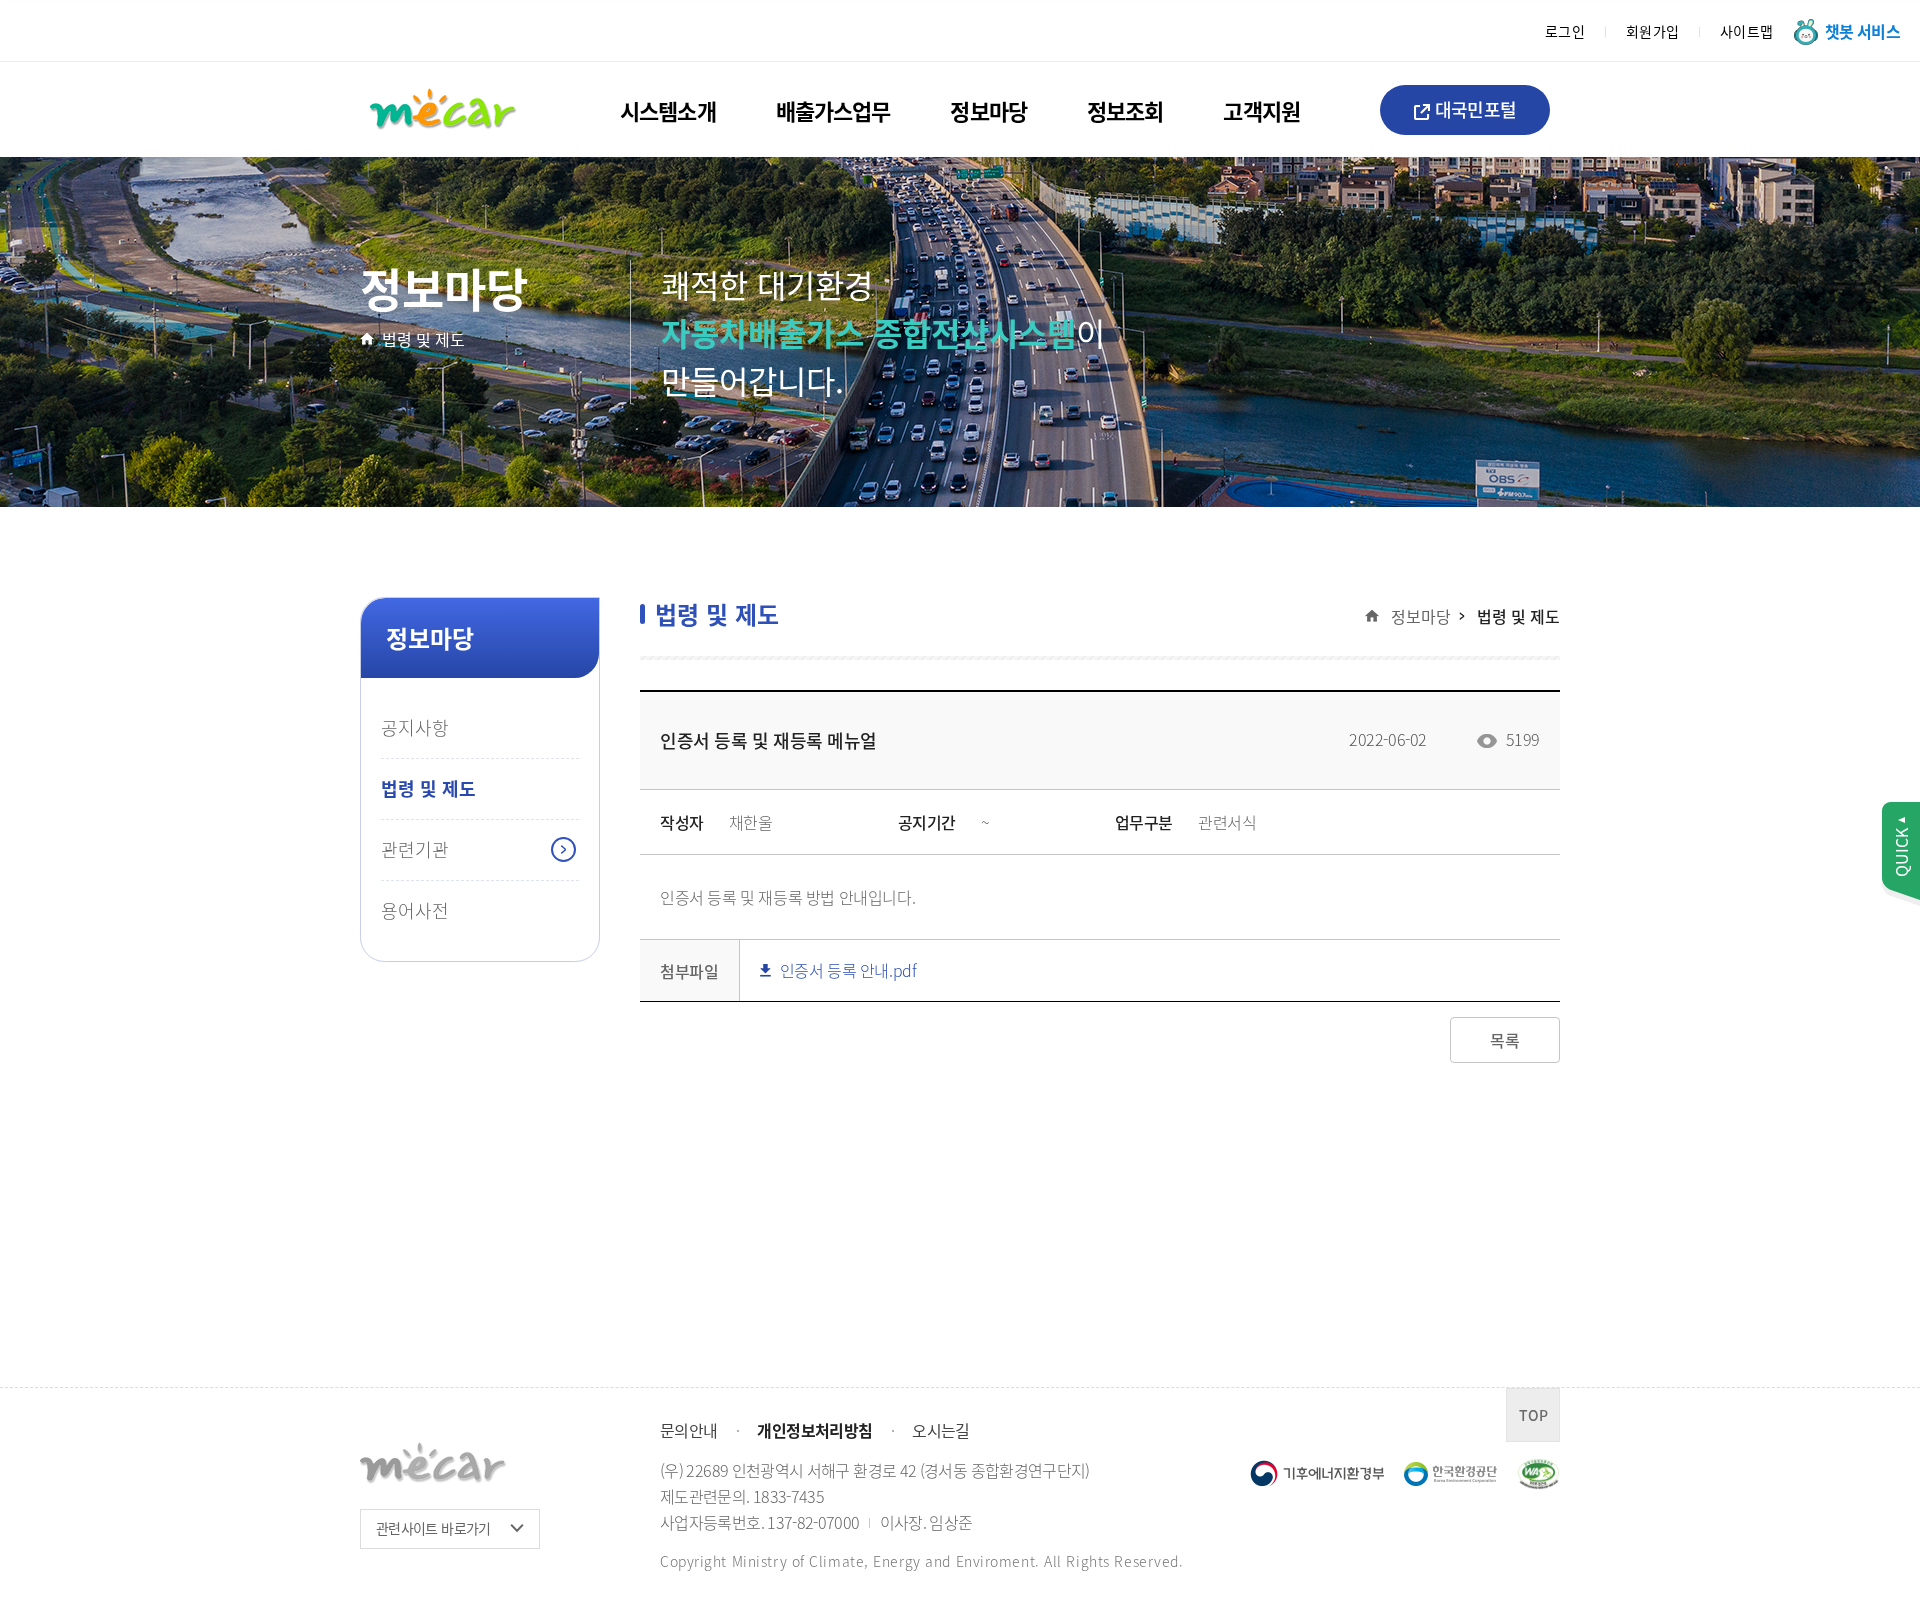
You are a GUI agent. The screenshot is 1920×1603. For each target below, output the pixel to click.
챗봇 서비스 (1862, 31)
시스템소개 (668, 110)
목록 (1504, 1040)
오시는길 (940, 1430)
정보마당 (988, 110)
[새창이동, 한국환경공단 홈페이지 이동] (1450, 1474)
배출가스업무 (833, 110)
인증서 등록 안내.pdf (845, 970)
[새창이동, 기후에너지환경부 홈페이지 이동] (1317, 1472)
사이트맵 (1747, 31)
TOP (1533, 1415)
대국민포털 (1475, 109)
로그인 (1565, 31)
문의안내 (688, 1430)
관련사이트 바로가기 (433, 1528)
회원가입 (1653, 31)
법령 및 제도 (423, 339)
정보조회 (1125, 110)
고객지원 (1261, 110)
